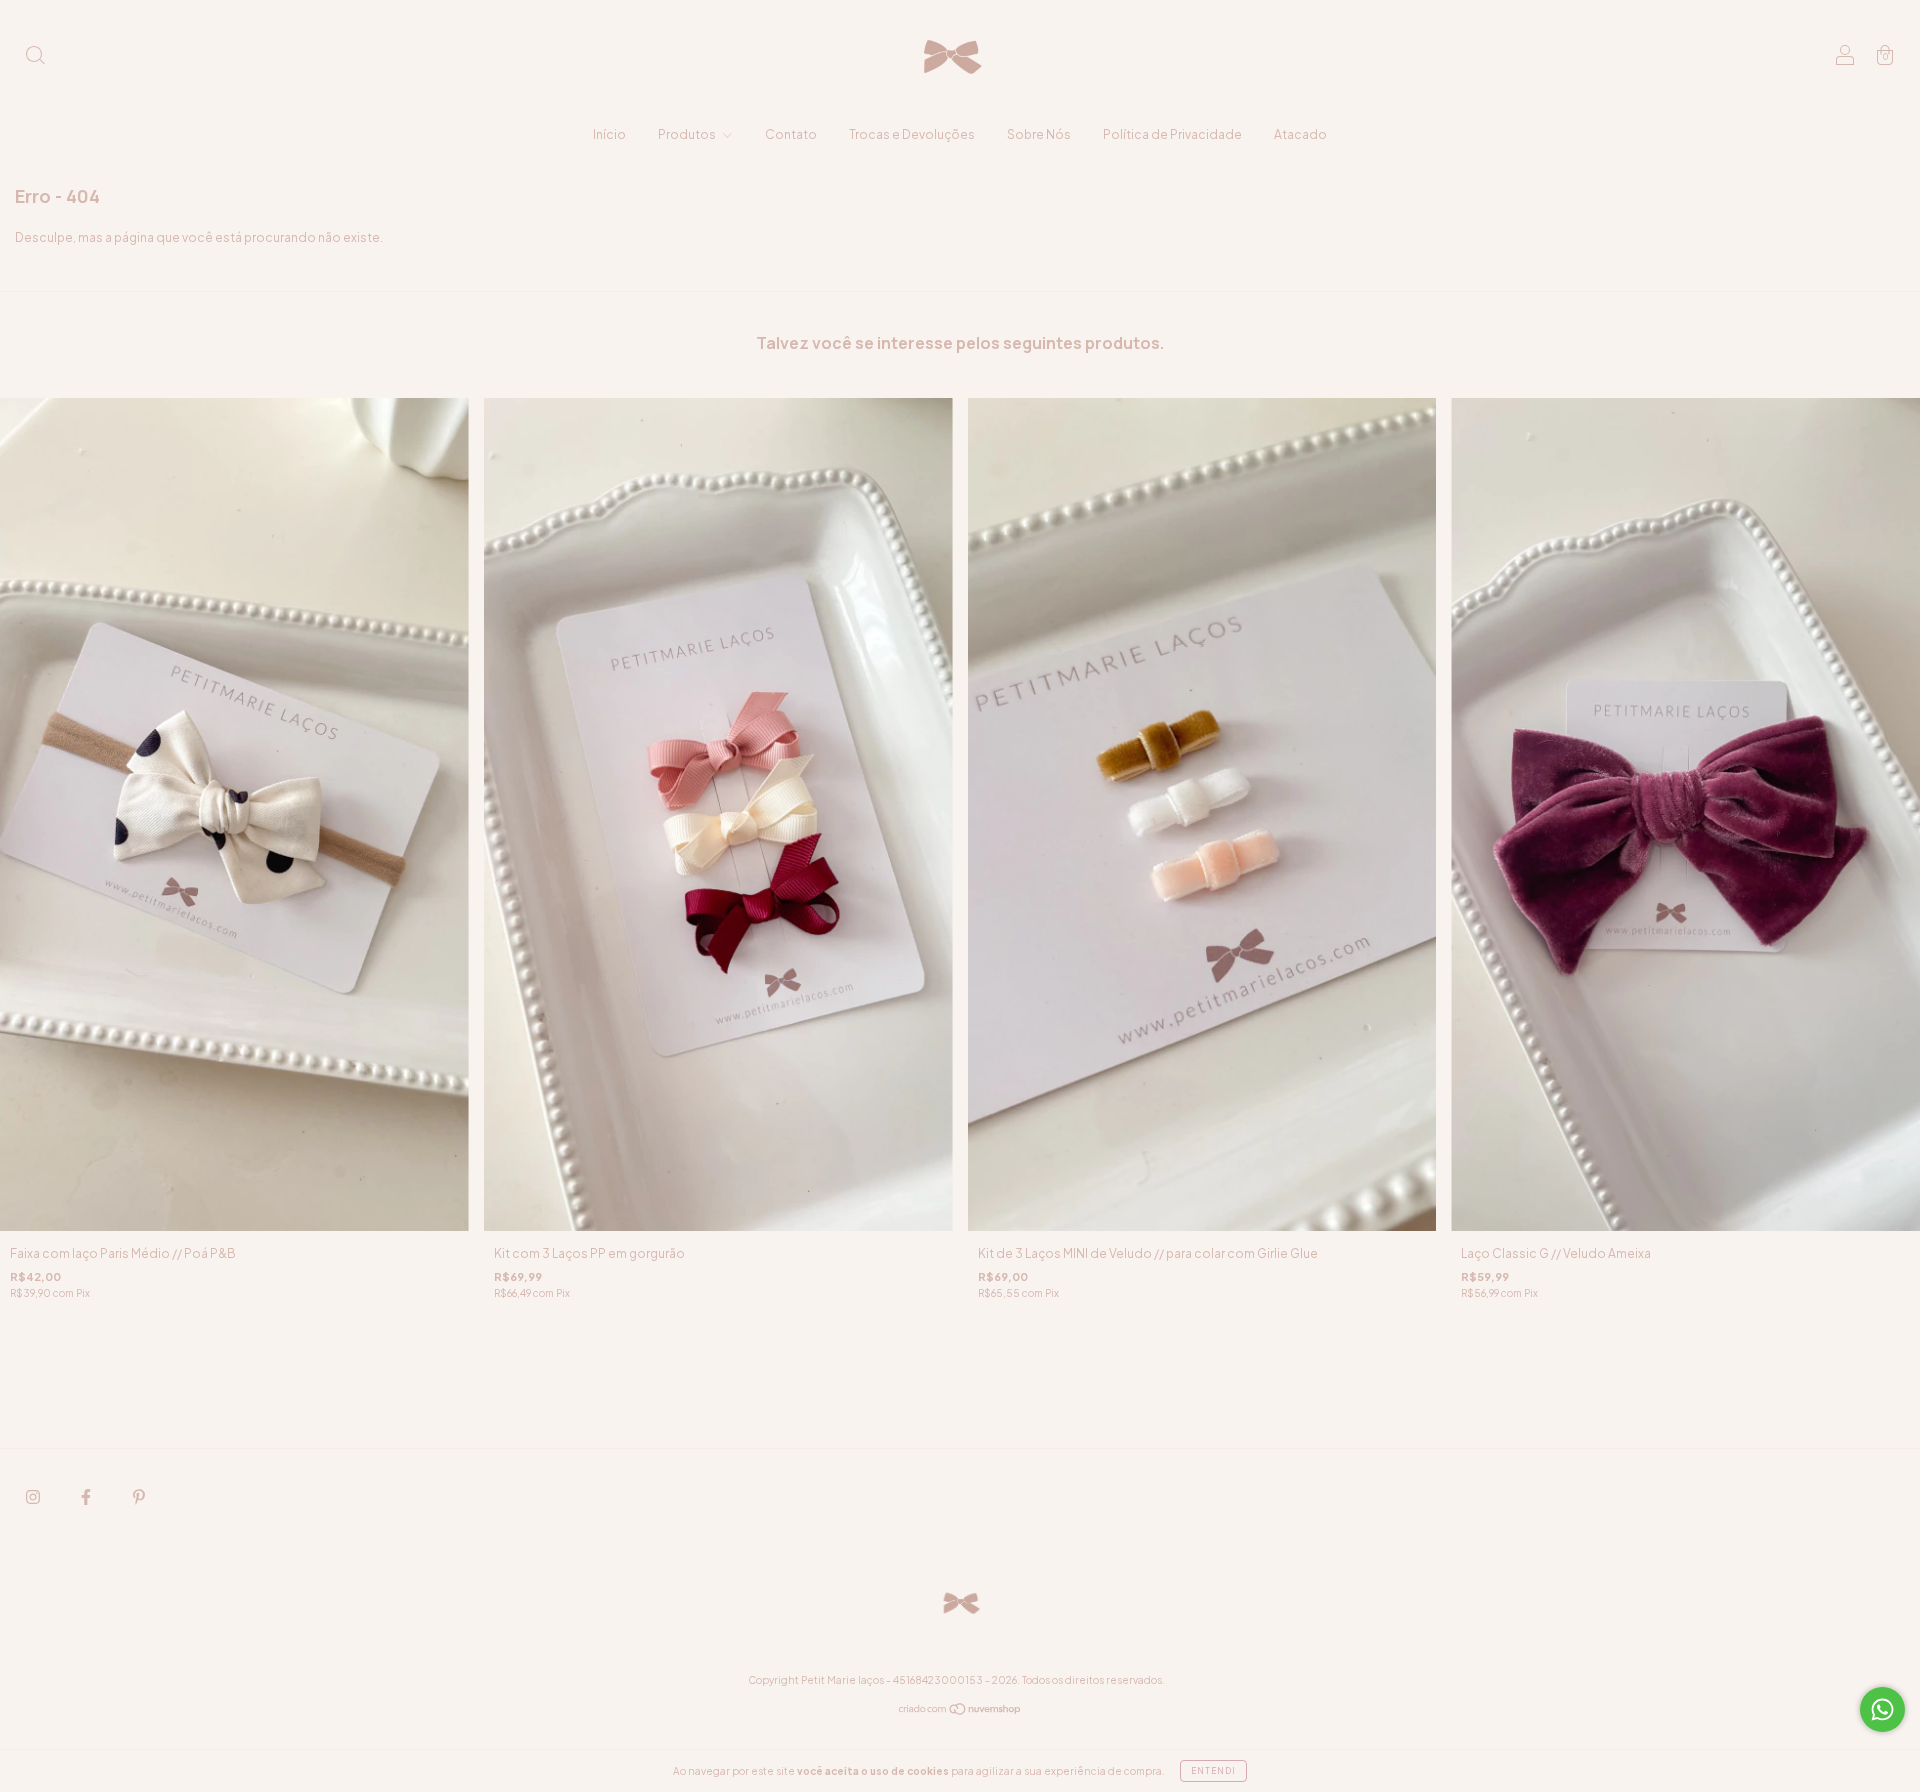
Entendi (1213, 1771)
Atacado (1300, 134)
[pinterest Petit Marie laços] (139, 1497)
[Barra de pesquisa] (35, 57)
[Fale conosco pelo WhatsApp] (1882, 1709)
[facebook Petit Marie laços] (87, 1497)
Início (609, 134)
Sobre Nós (1039, 134)
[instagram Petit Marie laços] (34, 1497)
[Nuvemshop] (960, 1711)
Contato (791, 134)
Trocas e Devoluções (912, 134)
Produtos (688, 134)
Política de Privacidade (1172, 134)
